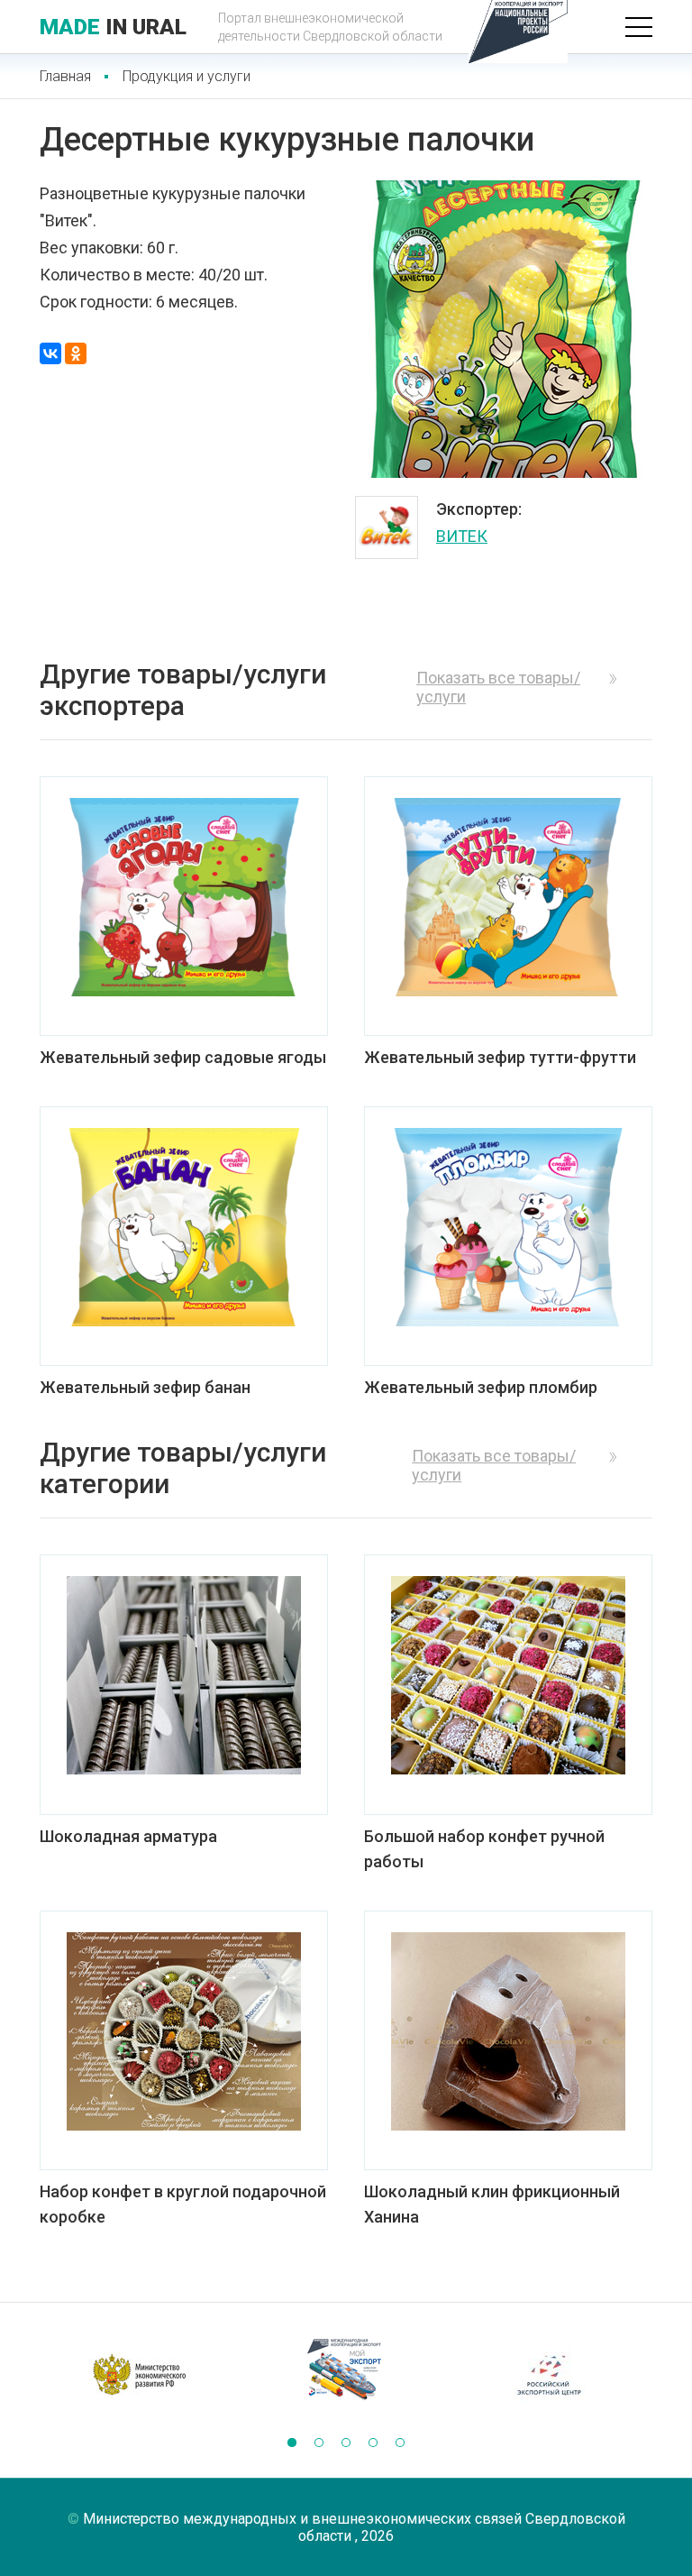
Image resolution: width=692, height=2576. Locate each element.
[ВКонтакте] (50, 353)
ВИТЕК (462, 536)
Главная (65, 76)
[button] (292, 2443)
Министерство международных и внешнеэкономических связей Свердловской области (354, 2527)
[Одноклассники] (76, 353)
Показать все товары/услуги (498, 687)
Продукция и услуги (187, 76)
